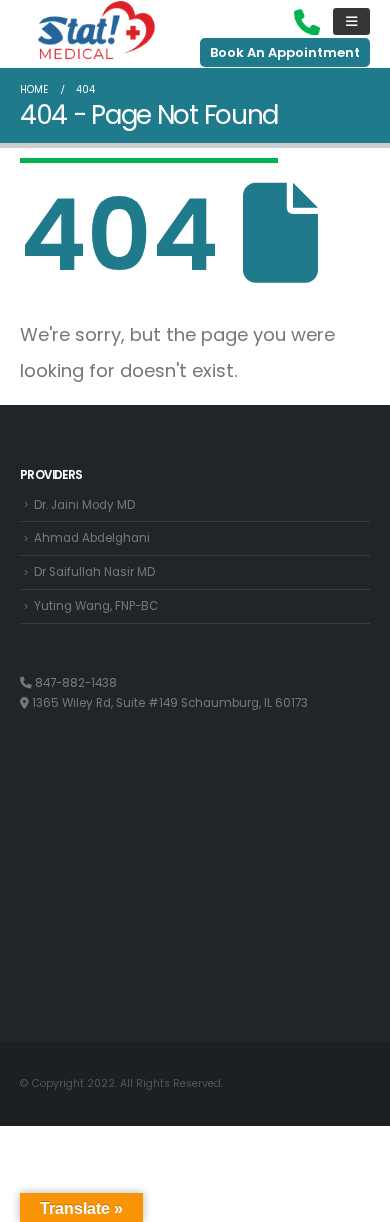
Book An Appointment (285, 52)
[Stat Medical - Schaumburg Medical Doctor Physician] (96, 31)
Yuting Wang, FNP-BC (96, 606)
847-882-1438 (74, 683)
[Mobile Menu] (351, 21)
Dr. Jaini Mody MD (84, 505)
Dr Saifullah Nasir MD (94, 572)
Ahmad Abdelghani (92, 538)
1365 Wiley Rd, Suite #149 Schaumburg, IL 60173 (168, 703)
